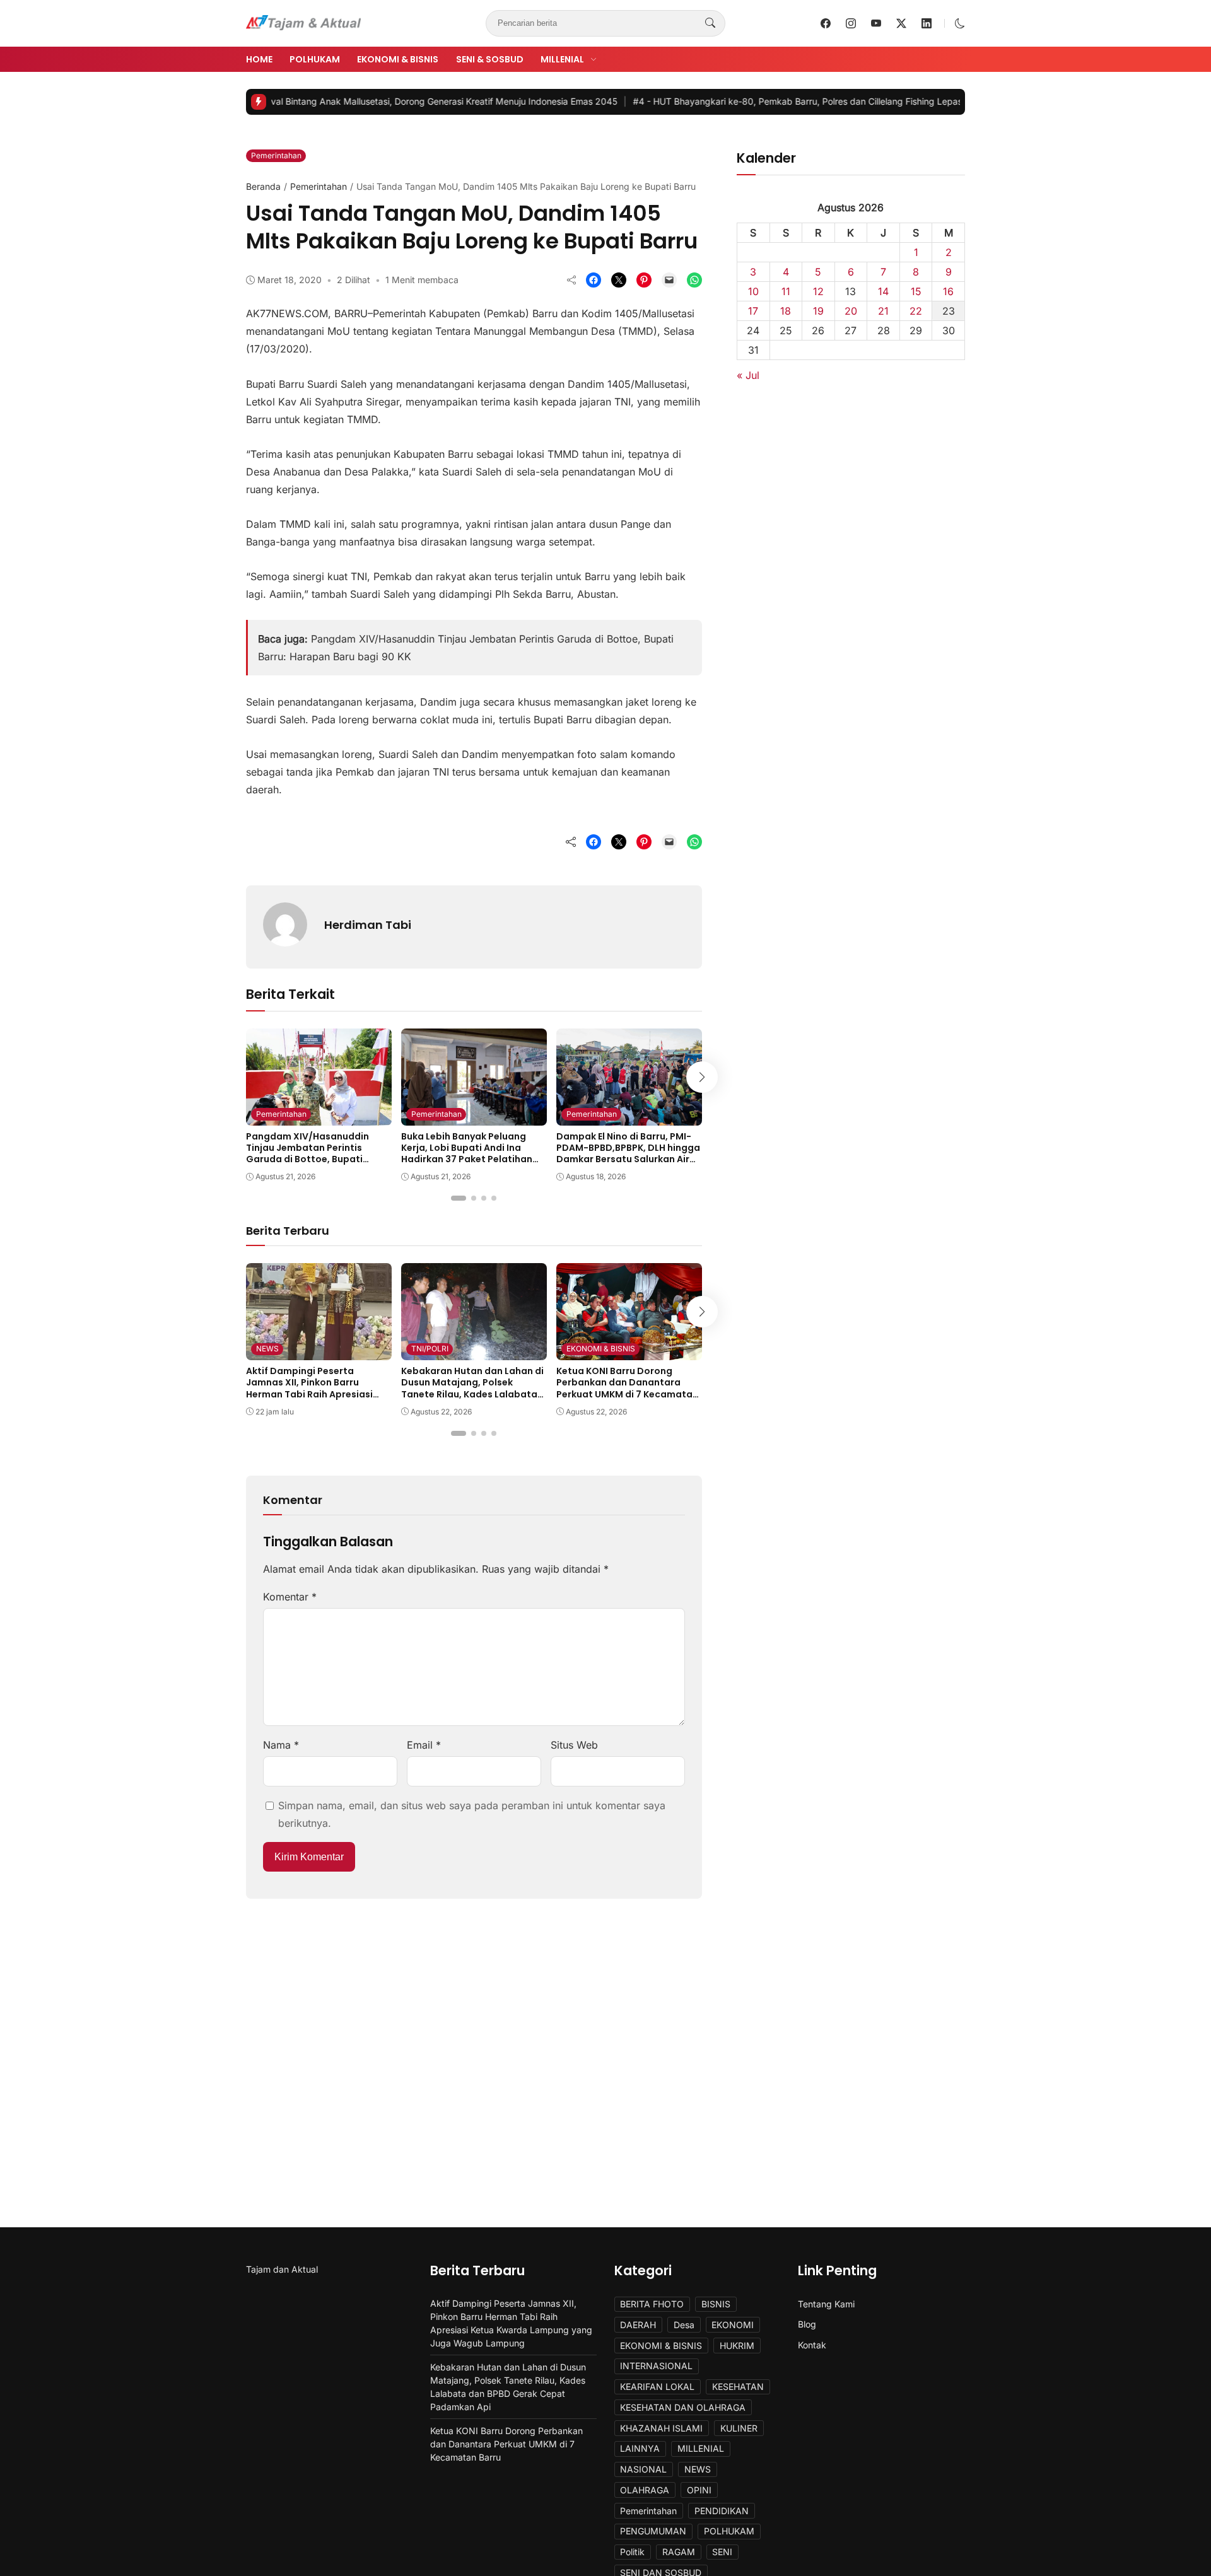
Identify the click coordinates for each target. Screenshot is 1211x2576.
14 (883, 291)
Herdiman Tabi (368, 925)
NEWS (267, 1349)
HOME (259, 59)
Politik (632, 2552)
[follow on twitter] (901, 23)
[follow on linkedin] (927, 23)
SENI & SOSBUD (490, 59)
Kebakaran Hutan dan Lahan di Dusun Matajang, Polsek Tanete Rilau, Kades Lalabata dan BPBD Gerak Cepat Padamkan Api (472, 1394)
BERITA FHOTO (652, 2304)
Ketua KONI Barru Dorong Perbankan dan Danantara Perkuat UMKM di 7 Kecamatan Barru (627, 1388)
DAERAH (638, 2325)
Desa (684, 2325)
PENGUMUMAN (653, 2531)
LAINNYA (640, 2448)
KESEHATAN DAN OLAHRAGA (683, 2407)
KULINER (739, 2428)
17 (753, 311)
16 (948, 291)
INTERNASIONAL (656, 2366)
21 (883, 311)
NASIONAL (643, 2469)
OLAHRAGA (645, 2490)
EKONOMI (733, 2325)
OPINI (699, 2490)
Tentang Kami (826, 2304)
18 (786, 311)
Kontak (812, 2345)
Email (424, 1745)
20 (851, 311)
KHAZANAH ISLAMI (661, 2428)
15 (916, 291)
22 (916, 311)
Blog (807, 2324)
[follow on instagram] (851, 23)
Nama (281, 1745)
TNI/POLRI (430, 1349)
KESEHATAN (738, 2387)
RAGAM (679, 2552)
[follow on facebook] (826, 23)
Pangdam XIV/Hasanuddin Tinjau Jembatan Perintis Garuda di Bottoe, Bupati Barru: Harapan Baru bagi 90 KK (318, 1154)
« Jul (748, 375)
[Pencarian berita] (710, 23)
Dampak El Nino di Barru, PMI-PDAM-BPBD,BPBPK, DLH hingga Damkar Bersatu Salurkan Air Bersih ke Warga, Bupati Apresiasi (628, 1159)
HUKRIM (737, 2346)
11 (786, 291)
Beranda (263, 186)
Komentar (290, 1597)
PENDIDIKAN (722, 2511)
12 (818, 291)
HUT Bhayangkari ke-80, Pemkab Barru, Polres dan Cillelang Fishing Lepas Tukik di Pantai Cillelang (775, 101)
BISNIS (716, 2304)
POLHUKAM (315, 59)
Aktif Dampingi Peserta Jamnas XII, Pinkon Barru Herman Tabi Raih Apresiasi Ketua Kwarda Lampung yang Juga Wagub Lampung (314, 1394)
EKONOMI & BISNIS (398, 59)
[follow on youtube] (876, 23)
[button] (960, 23)
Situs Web (574, 1745)
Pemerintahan (276, 155)
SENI (722, 2552)
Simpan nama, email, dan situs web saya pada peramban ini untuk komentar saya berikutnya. (472, 1814)
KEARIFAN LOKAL (657, 2387)
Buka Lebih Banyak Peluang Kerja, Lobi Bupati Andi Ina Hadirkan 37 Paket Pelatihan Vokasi (467, 1154)
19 (818, 311)
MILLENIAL (562, 59)
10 (753, 291)
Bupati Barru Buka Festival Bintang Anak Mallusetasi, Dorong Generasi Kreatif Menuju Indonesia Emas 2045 (313, 101)
